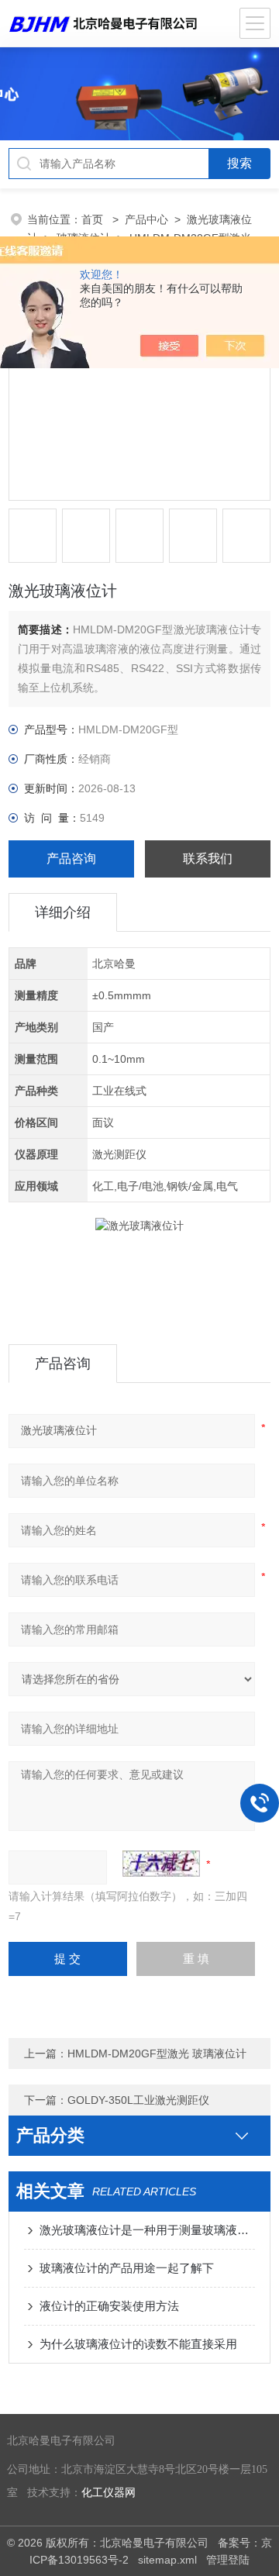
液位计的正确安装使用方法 (109, 2306)
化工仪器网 (108, 2493)
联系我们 (208, 859)
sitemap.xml (167, 2560)
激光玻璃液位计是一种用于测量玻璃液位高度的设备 (147, 2230)
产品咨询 (71, 859)
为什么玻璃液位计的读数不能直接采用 (138, 2344)
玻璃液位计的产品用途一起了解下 (127, 2268)
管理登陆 (228, 2560)
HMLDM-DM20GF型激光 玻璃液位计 (157, 2054)
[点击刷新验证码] (161, 1864)
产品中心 (146, 219)
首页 (94, 219)
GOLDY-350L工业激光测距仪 (138, 2100)
